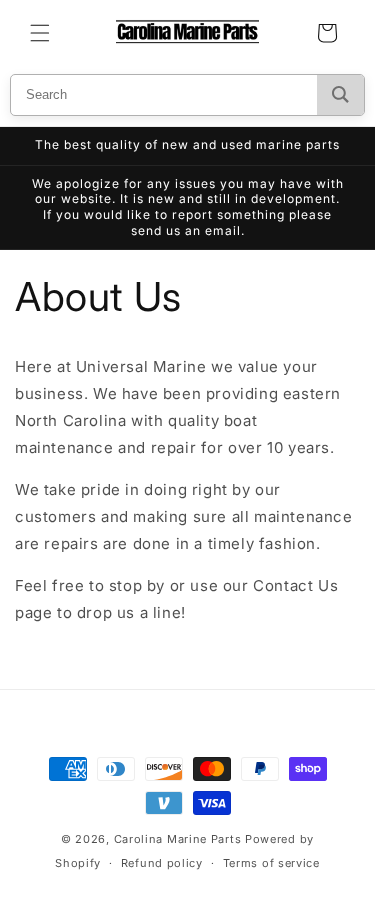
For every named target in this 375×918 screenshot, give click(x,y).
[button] (40, 33)
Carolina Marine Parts (178, 839)
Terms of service (271, 863)
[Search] (340, 95)
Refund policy (162, 863)
